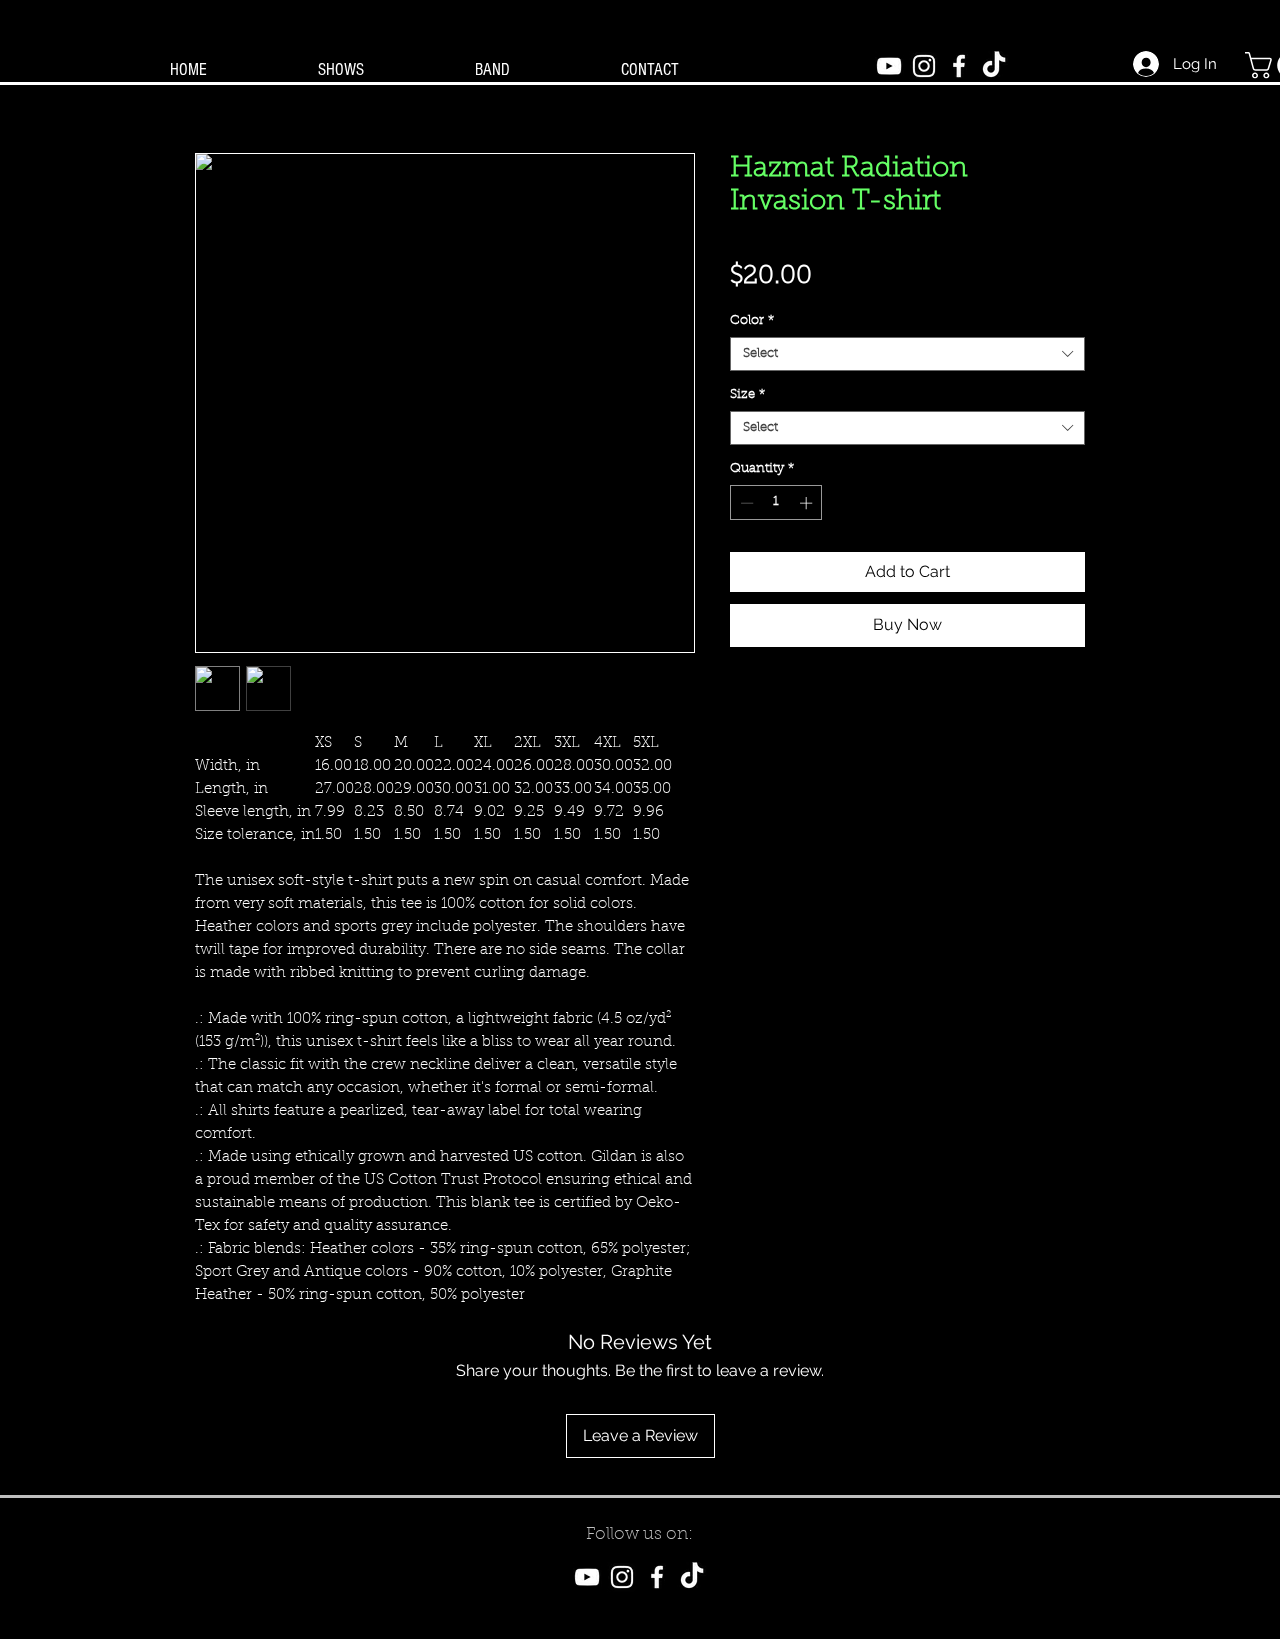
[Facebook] (959, 66)
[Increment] (808, 503)
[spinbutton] (776, 503)
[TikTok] (994, 66)
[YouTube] (889, 66)
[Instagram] (924, 66)
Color (752, 320)
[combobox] (907, 354)
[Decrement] (745, 503)
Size (747, 394)
